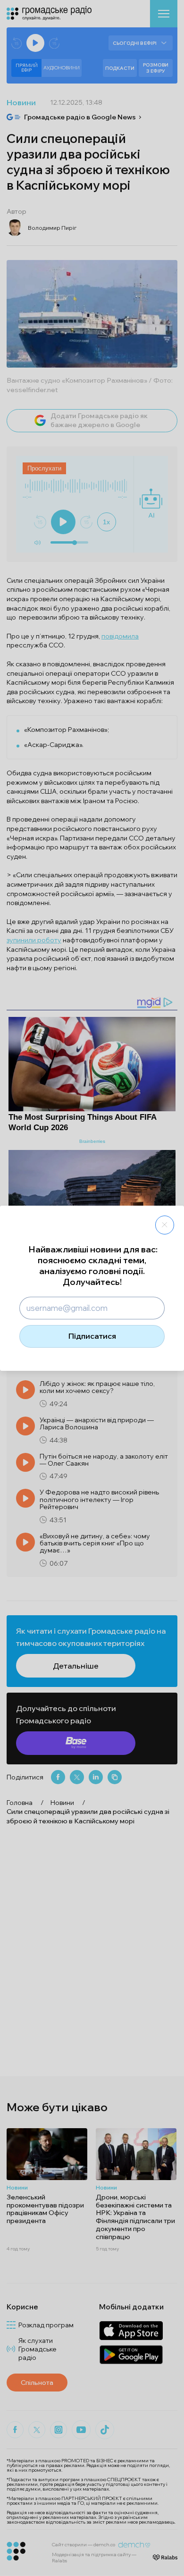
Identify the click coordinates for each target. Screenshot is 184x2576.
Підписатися (92, 1336)
